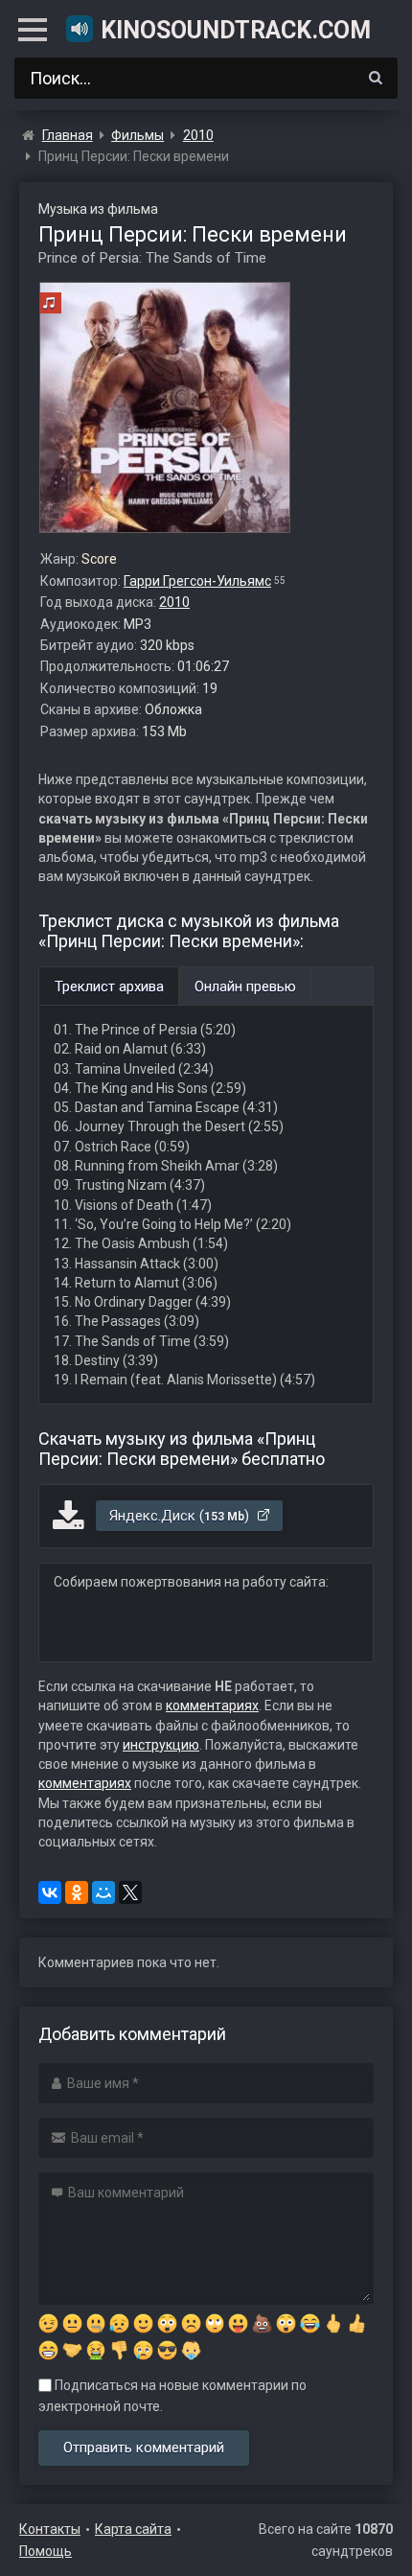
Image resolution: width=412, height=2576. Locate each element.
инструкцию (161, 1745)
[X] (130, 1892)
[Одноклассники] (77, 1892)
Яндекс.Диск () (181, 1516)
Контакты (50, 2529)
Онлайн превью (245, 986)
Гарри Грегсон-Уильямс (197, 581)
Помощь (46, 2551)
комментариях (212, 1706)
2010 (174, 602)
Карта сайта (133, 2529)
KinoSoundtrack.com (236, 30)
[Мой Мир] (103, 1892)
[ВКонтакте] (50, 1892)
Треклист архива (109, 986)
